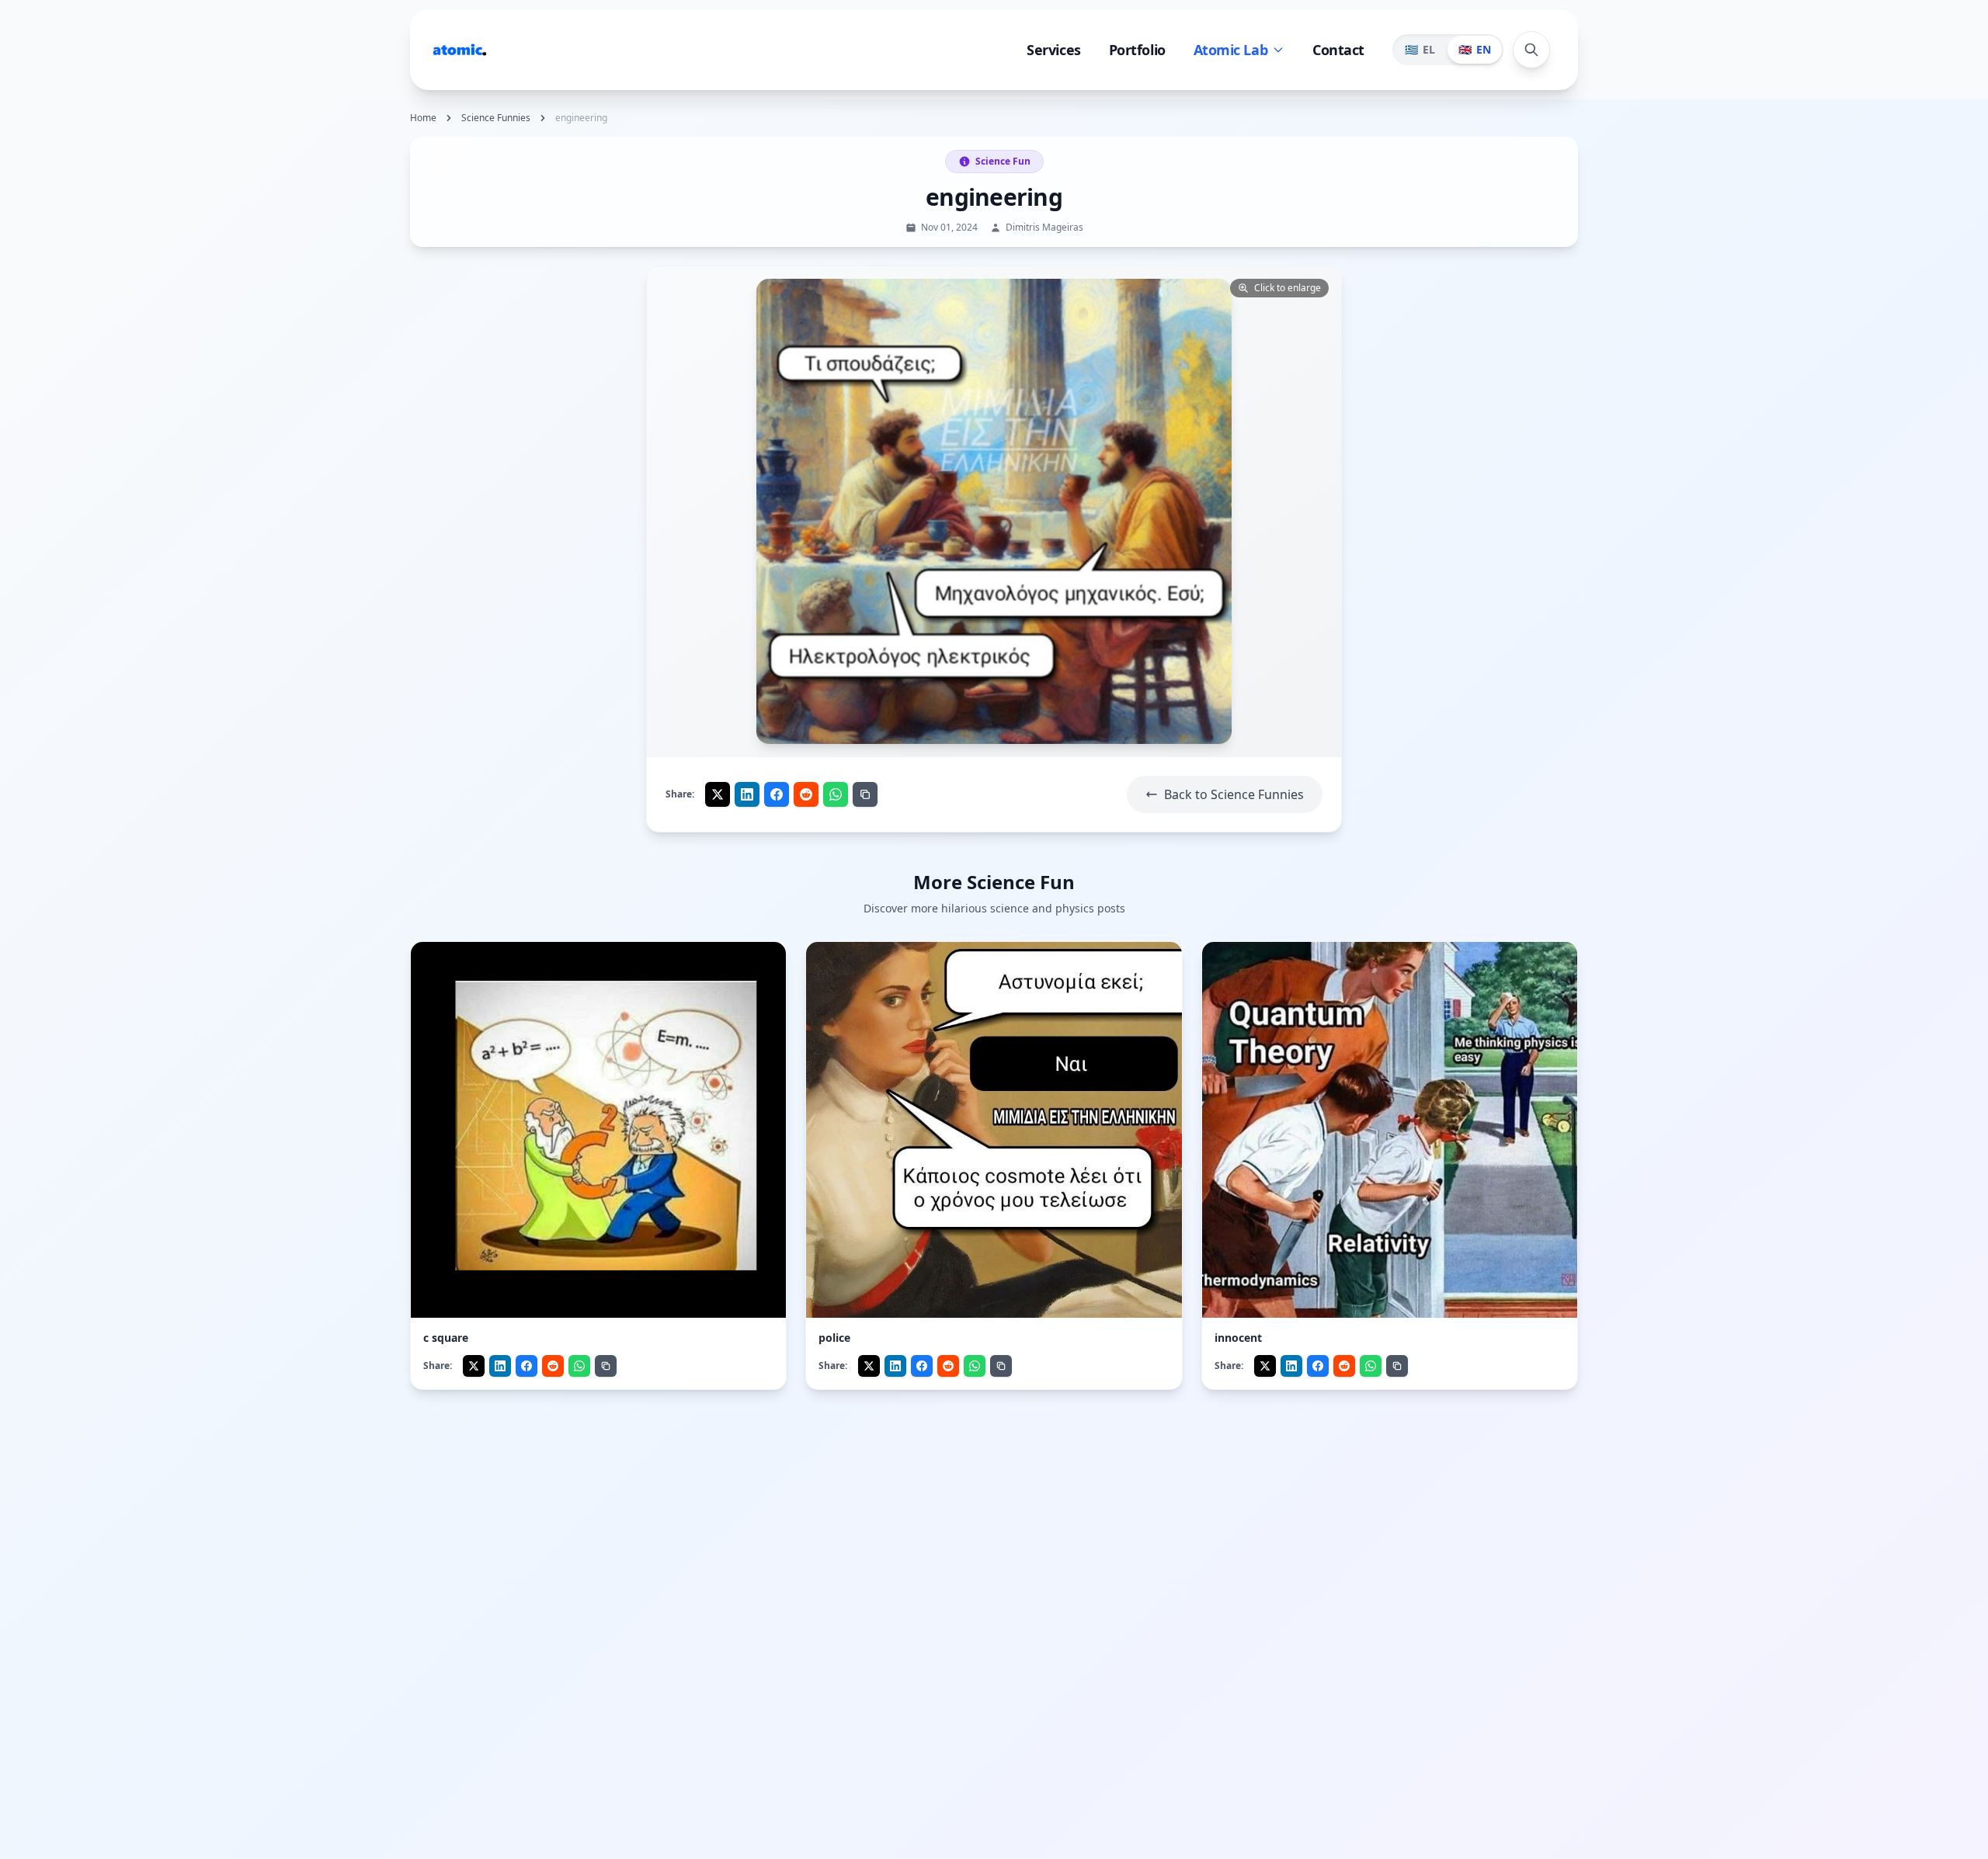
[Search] (1531, 50)
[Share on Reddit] (806, 794)
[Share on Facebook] (777, 794)
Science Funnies (496, 118)
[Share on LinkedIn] (747, 794)
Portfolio (1137, 50)
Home (423, 118)
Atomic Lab (1231, 50)
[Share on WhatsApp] (836, 794)
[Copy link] (865, 794)
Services (1053, 50)
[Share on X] (718, 794)
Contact (1338, 50)
